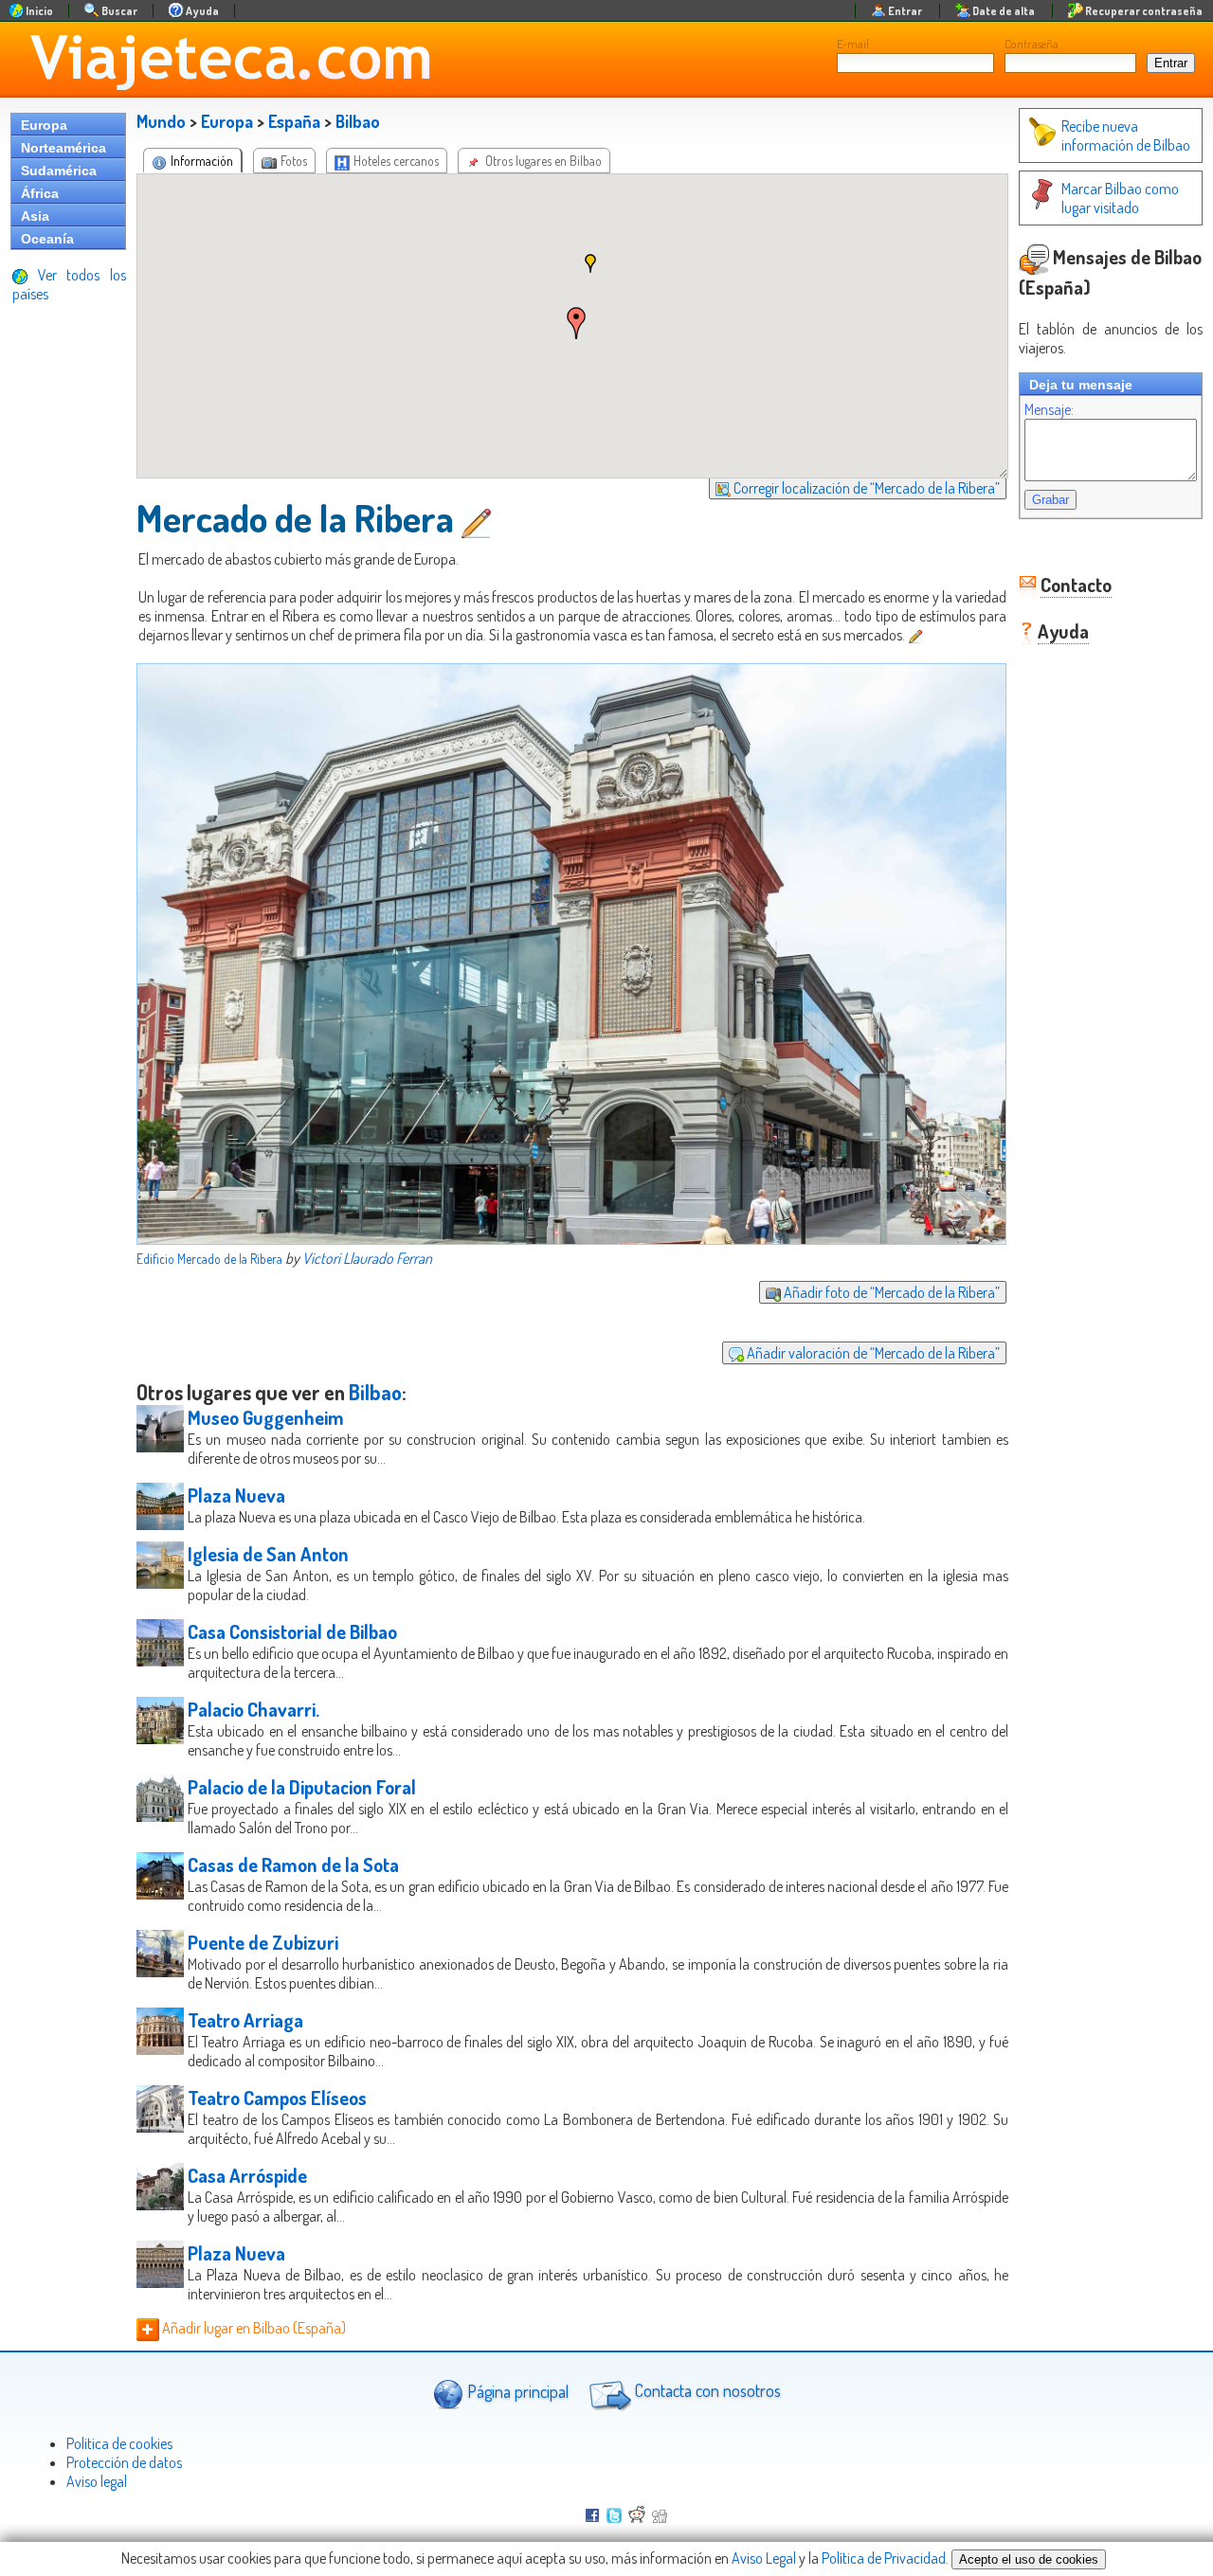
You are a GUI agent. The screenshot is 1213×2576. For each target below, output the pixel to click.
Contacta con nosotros (706, 2390)
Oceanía (47, 239)
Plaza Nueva (236, 1495)
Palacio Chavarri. (253, 1709)
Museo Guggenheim (266, 1417)
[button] (576, 323)
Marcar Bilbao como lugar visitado (1120, 198)
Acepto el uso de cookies (1029, 2559)
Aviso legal (97, 2481)
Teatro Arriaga (245, 2020)
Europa (44, 125)
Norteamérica (63, 148)
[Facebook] (592, 2517)
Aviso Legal (764, 2558)
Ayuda (1063, 631)
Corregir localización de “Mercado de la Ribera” (865, 488)
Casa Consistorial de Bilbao (292, 1631)
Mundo (161, 121)
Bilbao (358, 121)
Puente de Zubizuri (263, 1942)
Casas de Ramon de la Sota (293, 1864)
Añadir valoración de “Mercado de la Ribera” (872, 1353)
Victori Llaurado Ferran (367, 1258)
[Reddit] (637, 2517)
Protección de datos (124, 2462)
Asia (35, 216)
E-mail (853, 44)
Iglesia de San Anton (268, 1554)
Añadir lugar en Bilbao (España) (253, 2328)
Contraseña (1032, 44)
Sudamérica (59, 171)
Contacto (1076, 585)
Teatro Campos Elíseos (277, 2098)
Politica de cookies (119, 2443)
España (294, 121)
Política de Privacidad (884, 2558)
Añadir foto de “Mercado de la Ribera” (890, 1292)
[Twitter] (614, 2517)
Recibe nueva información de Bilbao (1126, 135)
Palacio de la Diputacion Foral (302, 1787)
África (40, 193)
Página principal (516, 2390)
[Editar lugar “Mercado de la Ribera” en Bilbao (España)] (478, 517)
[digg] (660, 2517)
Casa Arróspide (247, 2175)
